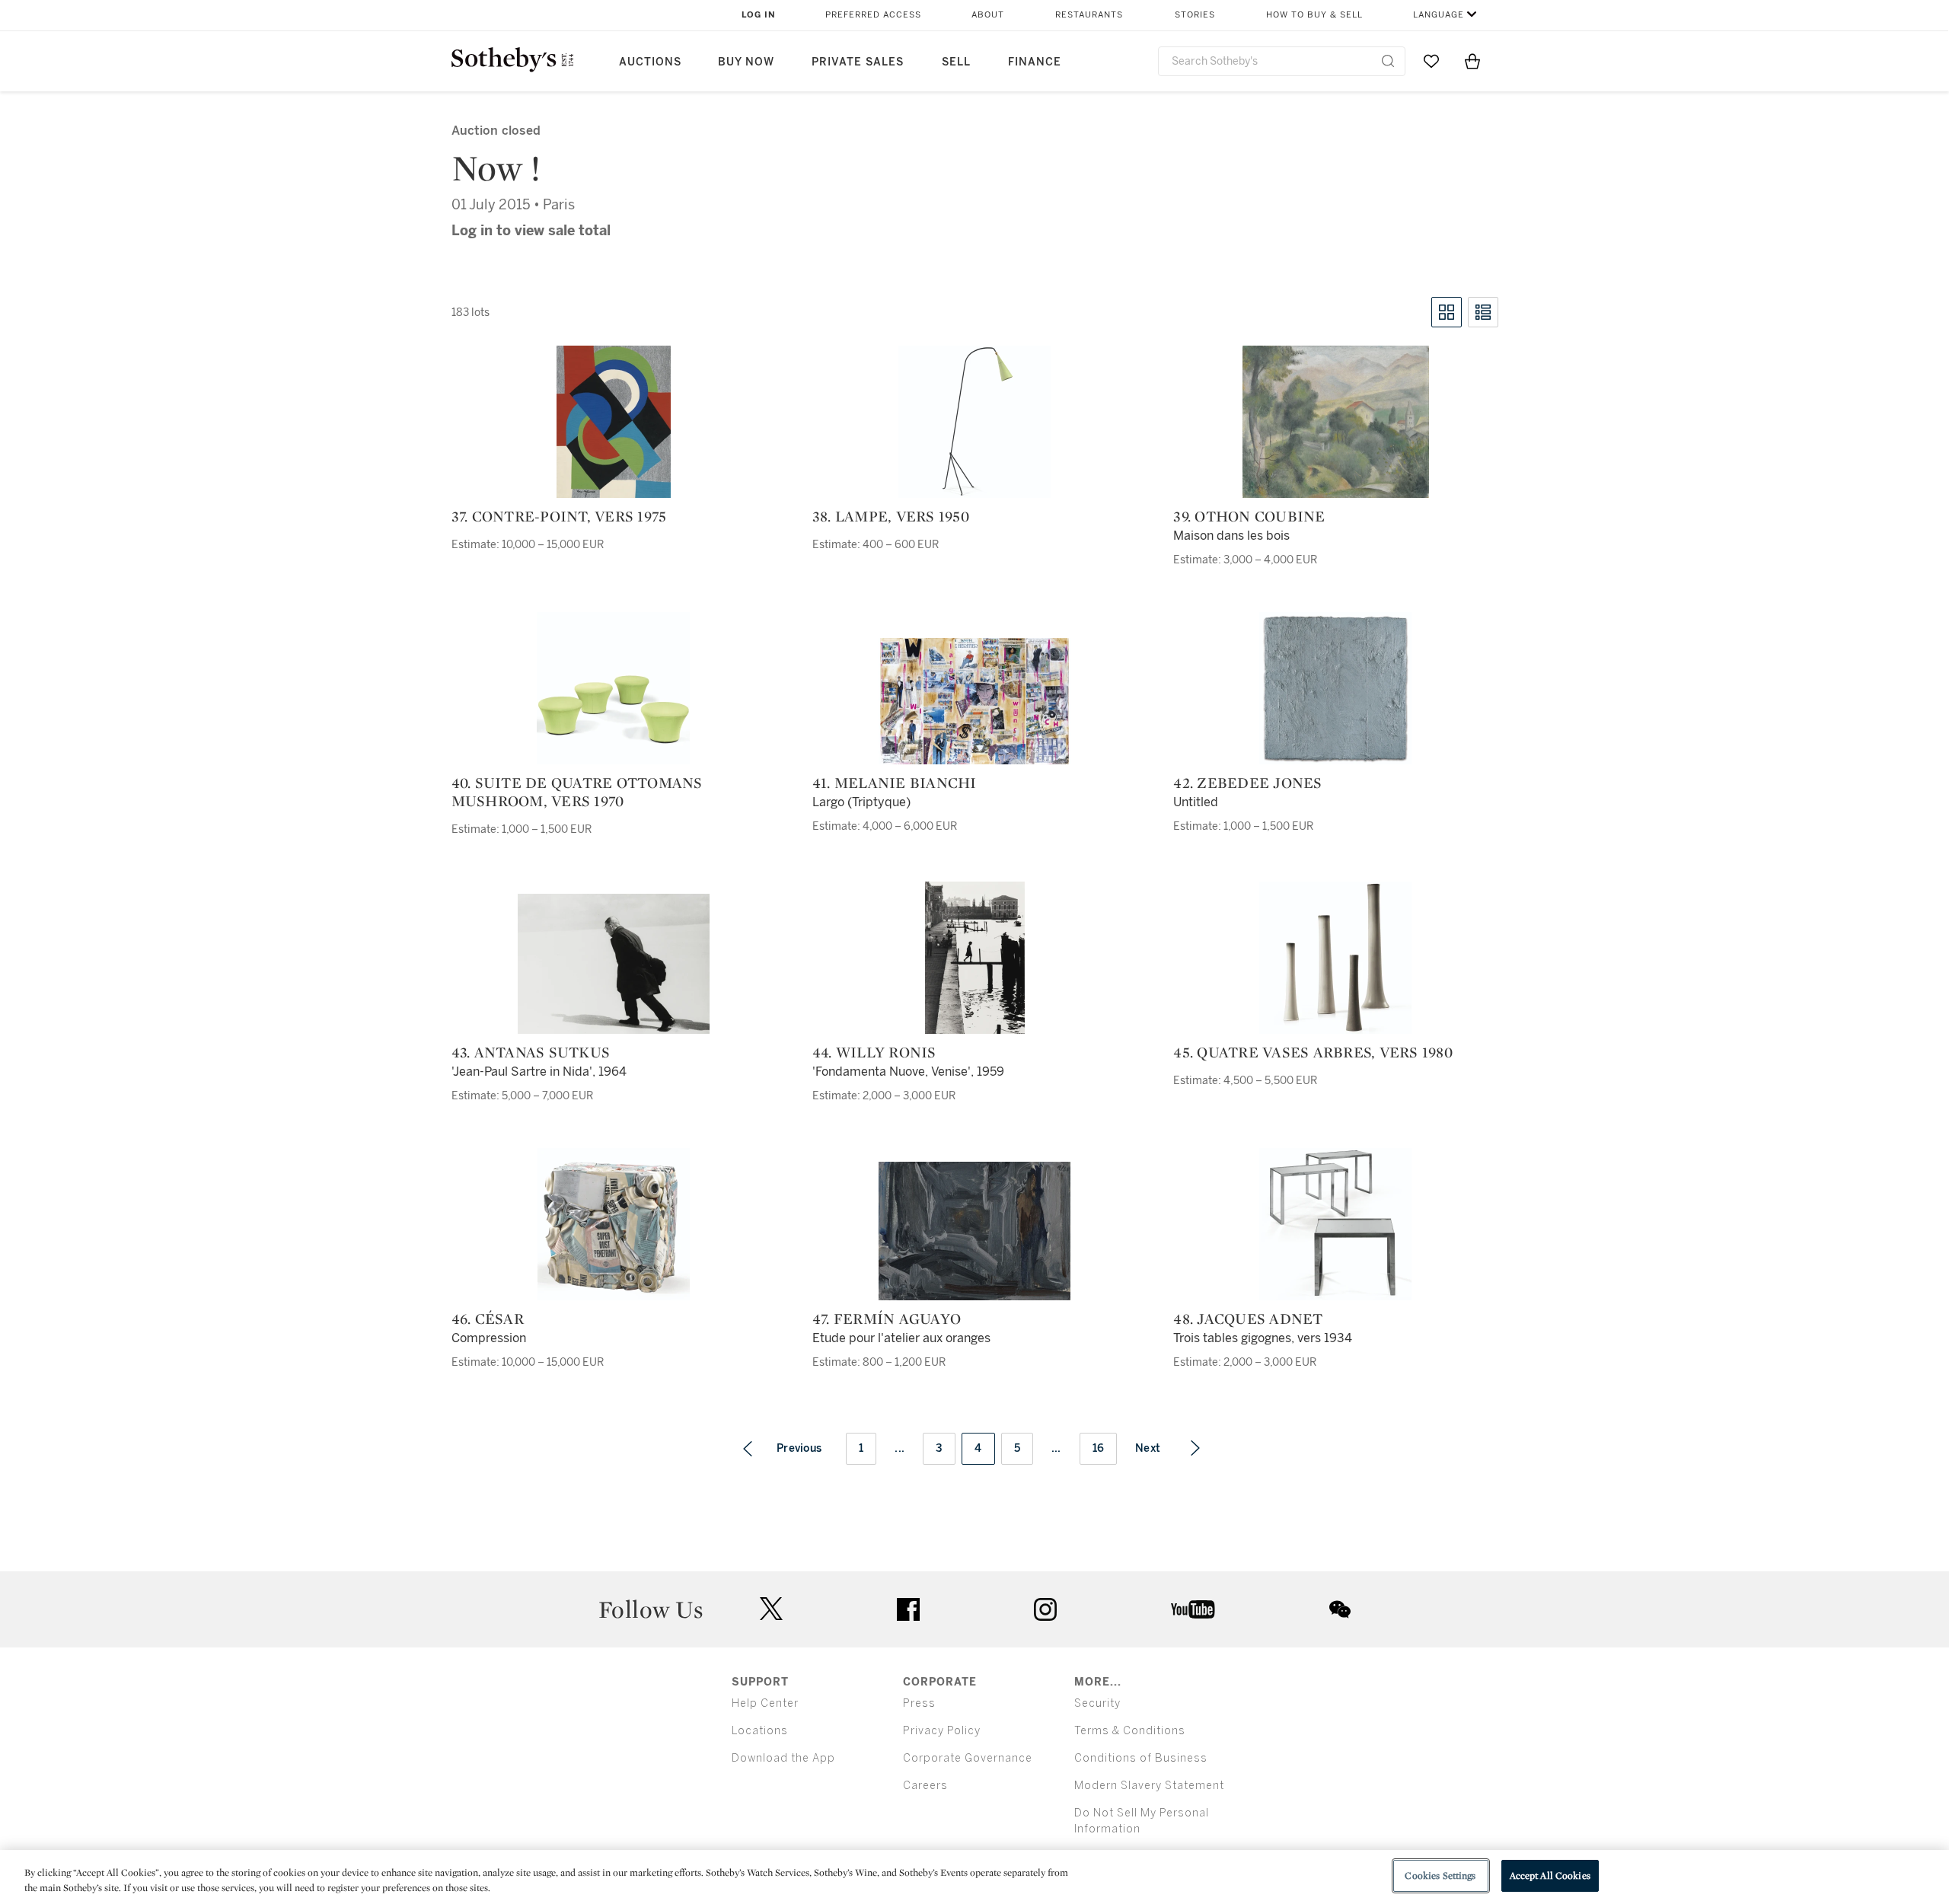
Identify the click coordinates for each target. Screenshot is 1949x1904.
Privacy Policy (942, 1731)
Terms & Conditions (1130, 1731)
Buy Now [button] (746, 62)
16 (1099, 1448)
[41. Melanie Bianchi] (974, 701)
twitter (771, 1609)
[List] (1483, 312)
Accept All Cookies (1550, 1875)
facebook (908, 1609)
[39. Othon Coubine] (1336, 422)
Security (1097, 1703)
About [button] (988, 15)
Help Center (765, 1703)
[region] (974, 1877)
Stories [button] (1195, 15)
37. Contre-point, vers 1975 (559, 516)
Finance (1035, 62)
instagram (1045, 1609)
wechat (1340, 1609)
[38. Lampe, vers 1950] (974, 422)
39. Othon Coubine (1249, 516)
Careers (925, 1786)
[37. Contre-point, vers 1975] (614, 422)
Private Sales (858, 62)
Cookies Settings (1440, 1875)
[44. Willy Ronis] (975, 958)
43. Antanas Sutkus (531, 1052)
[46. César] (614, 1224)
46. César (488, 1319)
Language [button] (1439, 15)
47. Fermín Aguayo (887, 1319)
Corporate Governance (968, 1758)
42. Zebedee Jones (1247, 783)
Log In (759, 15)
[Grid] (1447, 312)
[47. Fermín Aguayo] (974, 1231)
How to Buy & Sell (1314, 15)
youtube (1193, 1609)
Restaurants (1089, 15)
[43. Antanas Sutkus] (614, 964)
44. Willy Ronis (874, 1052)
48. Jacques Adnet (1248, 1319)
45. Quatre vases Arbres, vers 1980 (1313, 1052)
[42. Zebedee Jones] (1335, 688)
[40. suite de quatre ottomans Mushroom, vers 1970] (613, 688)
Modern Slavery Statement (1149, 1786)
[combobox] (1282, 61)
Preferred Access (873, 15)
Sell (956, 62)
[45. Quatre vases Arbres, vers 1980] (1335, 958)
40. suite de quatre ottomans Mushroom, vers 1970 (577, 792)
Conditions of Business (1141, 1758)
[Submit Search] (1388, 61)
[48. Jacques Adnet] (1335, 1224)
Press (919, 1703)
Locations (760, 1731)
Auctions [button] (650, 62)
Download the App (783, 1758)
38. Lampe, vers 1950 (891, 516)
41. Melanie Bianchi (895, 783)
